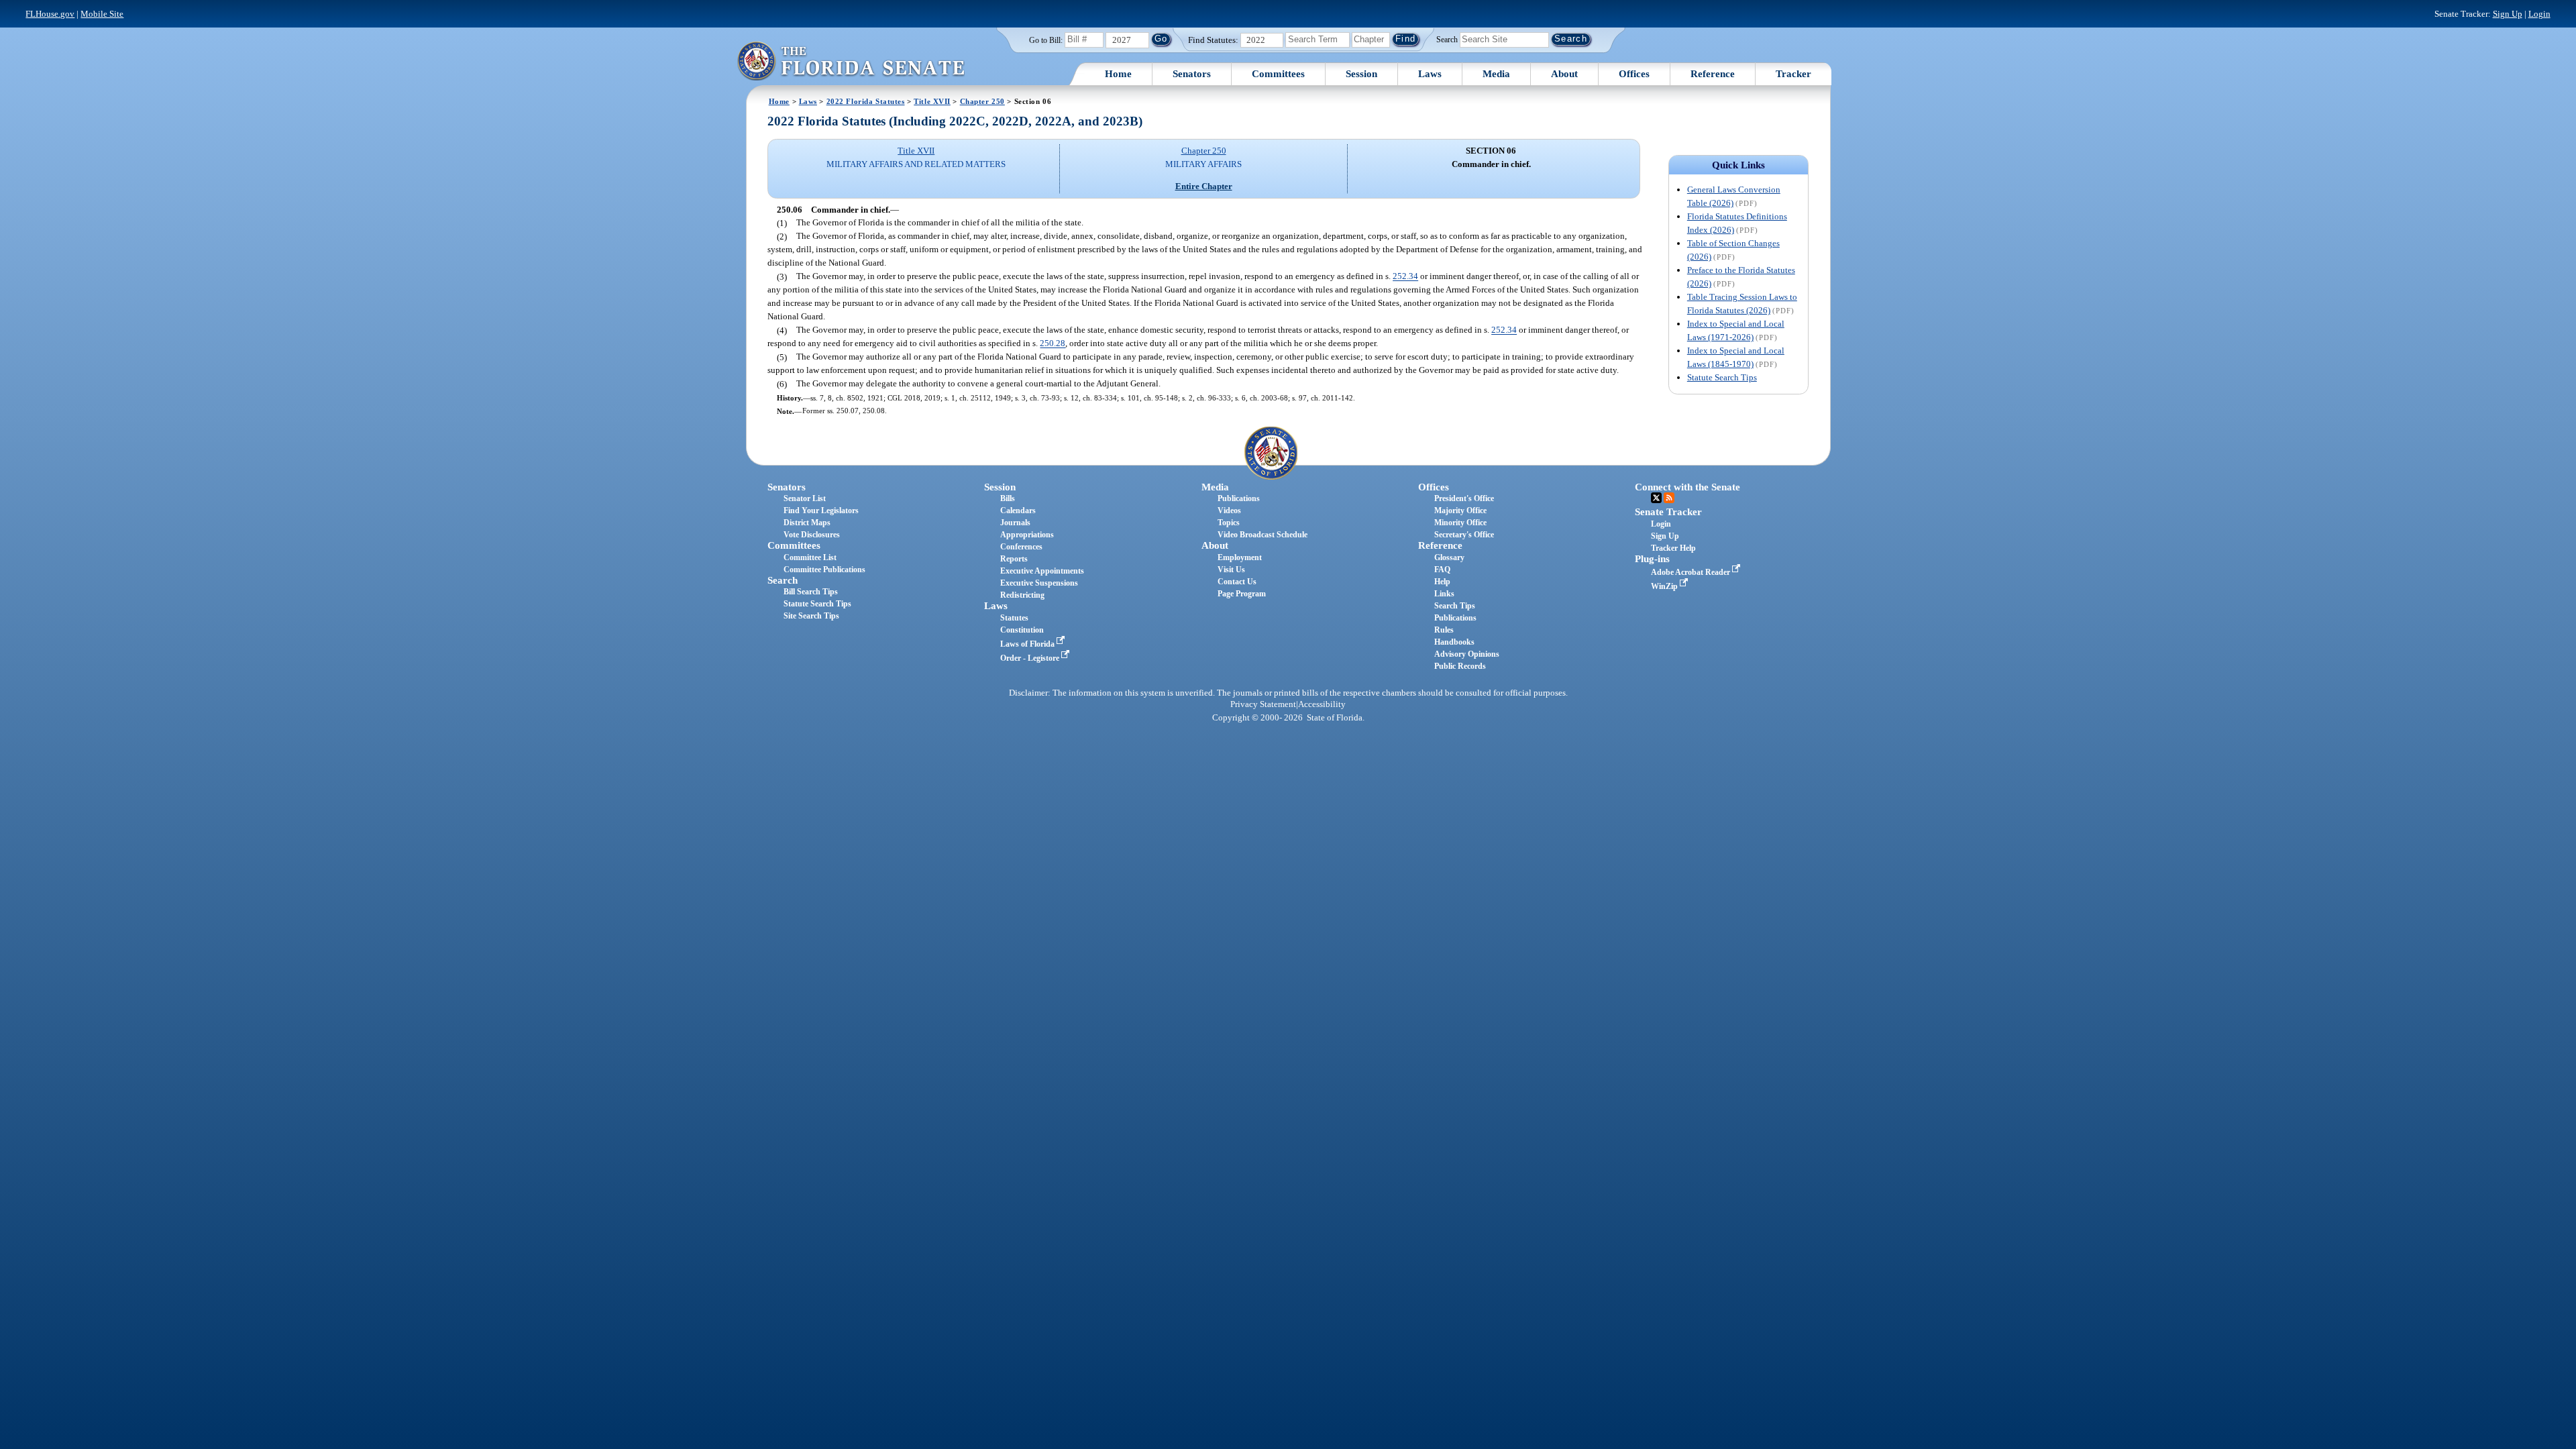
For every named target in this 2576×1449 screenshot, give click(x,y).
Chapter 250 (982, 101)
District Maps (807, 523)
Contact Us (1237, 582)
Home (1118, 74)
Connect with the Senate (1687, 487)
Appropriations (1027, 535)
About (1564, 74)
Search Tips (1455, 606)
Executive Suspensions (1039, 583)
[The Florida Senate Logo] (851, 61)
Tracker (1793, 74)
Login (2539, 14)
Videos (1229, 511)
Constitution (1022, 630)
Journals (1015, 523)
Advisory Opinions (1467, 654)
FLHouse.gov (50, 14)
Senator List (805, 498)
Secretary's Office (1464, 535)
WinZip (1665, 586)
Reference (1713, 74)
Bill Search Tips (811, 592)
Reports (1014, 559)
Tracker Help (1673, 548)
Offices (1634, 74)
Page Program (1242, 594)
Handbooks (1454, 642)
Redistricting (1022, 595)
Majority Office (1460, 511)
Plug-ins (1652, 559)
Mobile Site (102, 14)
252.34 (1405, 277)
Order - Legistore (1031, 658)
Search (1447, 39)
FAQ (1442, 570)
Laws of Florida (1028, 644)
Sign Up (2508, 14)
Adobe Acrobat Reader (1692, 572)
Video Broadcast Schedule (1263, 535)
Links (1444, 594)
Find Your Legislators (821, 511)
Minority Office (1460, 523)
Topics (1229, 523)
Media (1496, 74)
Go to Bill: (1046, 40)
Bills (1008, 498)
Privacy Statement (1263, 704)
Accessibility (1322, 704)
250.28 (1053, 344)
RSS (1669, 498)
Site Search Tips (811, 616)
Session (1361, 74)
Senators (1192, 74)
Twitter (1656, 498)
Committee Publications (824, 570)
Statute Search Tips (1722, 377)
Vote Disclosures (812, 535)
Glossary (1449, 557)
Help (1442, 582)
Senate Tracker (1668, 512)
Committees (1278, 74)
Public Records (1460, 666)
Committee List (810, 557)
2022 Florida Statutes (866, 101)
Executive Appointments (1042, 571)
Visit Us (1231, 570)
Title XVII (932, 101)
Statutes (1014, 618)
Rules (1444, 630)
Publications (1239, 498)
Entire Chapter (1204, 186)
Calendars (1018, 511)
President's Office (1464, 498)
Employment (1240, 557)
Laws (1430, 74)
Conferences (1021, 547)
